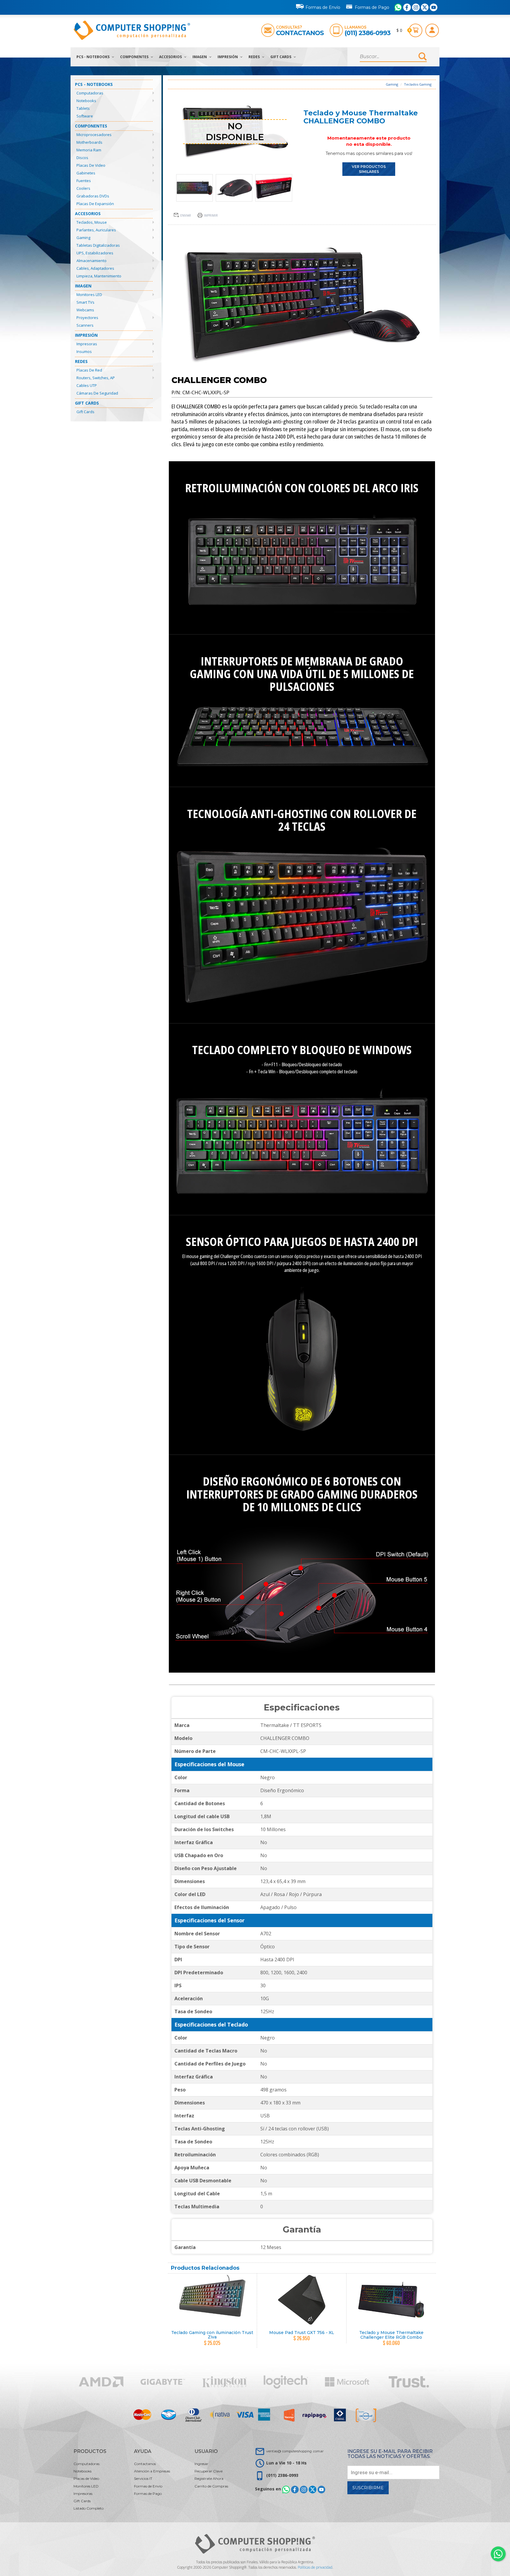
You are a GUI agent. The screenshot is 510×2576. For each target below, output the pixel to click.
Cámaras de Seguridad (97, 393)
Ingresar (201, 2464)
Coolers (83, 188)
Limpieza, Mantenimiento (99, 276)
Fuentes (84, 181)
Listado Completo (89, 2508)
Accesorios (171, 57)
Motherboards (89, 142)
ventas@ (295, 2451)
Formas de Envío (323, 7)
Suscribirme (368, 2488)
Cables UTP (87, 385)
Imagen (200, 57)
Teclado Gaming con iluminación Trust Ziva (212, 2335)
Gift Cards (281, 57)
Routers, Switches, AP (96, 378)
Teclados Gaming (418, 84)
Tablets (83, 108)
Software (85, 116)
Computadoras (90, 93)
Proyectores (87, 318)
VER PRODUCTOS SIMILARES (369, 169)
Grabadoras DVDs (93, 196)
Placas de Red (89, 370)
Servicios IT (143, 2478)
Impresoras (87, 344)
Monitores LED (89, 295)
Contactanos (300, 33)
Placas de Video (91, 165)
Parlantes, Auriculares (96, 230)
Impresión (228, 57)
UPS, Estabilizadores (95, 253)
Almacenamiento (91, 261)
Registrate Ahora (209, 2478)
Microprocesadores (94, 135)
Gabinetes (86, 173)
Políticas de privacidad (315, 2567)
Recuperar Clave (209, 2471)
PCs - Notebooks (93, 57)
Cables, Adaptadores (95, 268)
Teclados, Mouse (92, 222)
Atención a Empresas (152, 2471)
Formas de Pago (372, 7)
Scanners (85, 325)
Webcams (85, 310)
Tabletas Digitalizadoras (98, 245)
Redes (255, 57)
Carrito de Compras (211, 2486)
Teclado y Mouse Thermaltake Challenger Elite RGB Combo (391, 2335)
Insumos (84, 351)
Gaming (83, 238)
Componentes (135, 57)
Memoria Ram (89, 150)
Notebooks (86, 101)
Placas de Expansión (95, 204)
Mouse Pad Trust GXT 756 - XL (302, 2333)
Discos (82, 158)
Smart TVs (85, 302)
